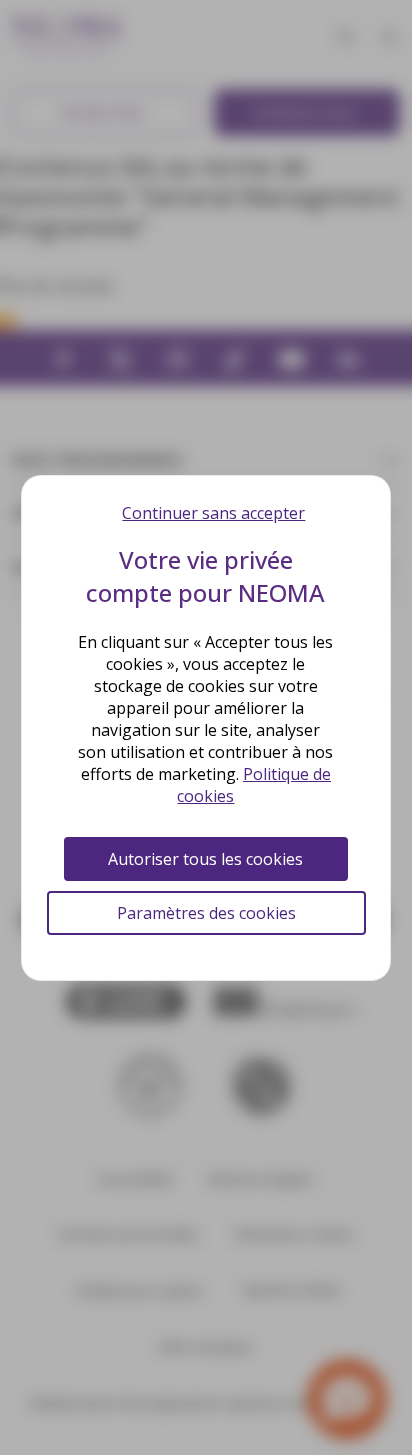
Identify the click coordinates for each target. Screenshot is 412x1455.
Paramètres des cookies (206, 913)
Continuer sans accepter (213, 513)
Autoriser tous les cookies (205, 859)
